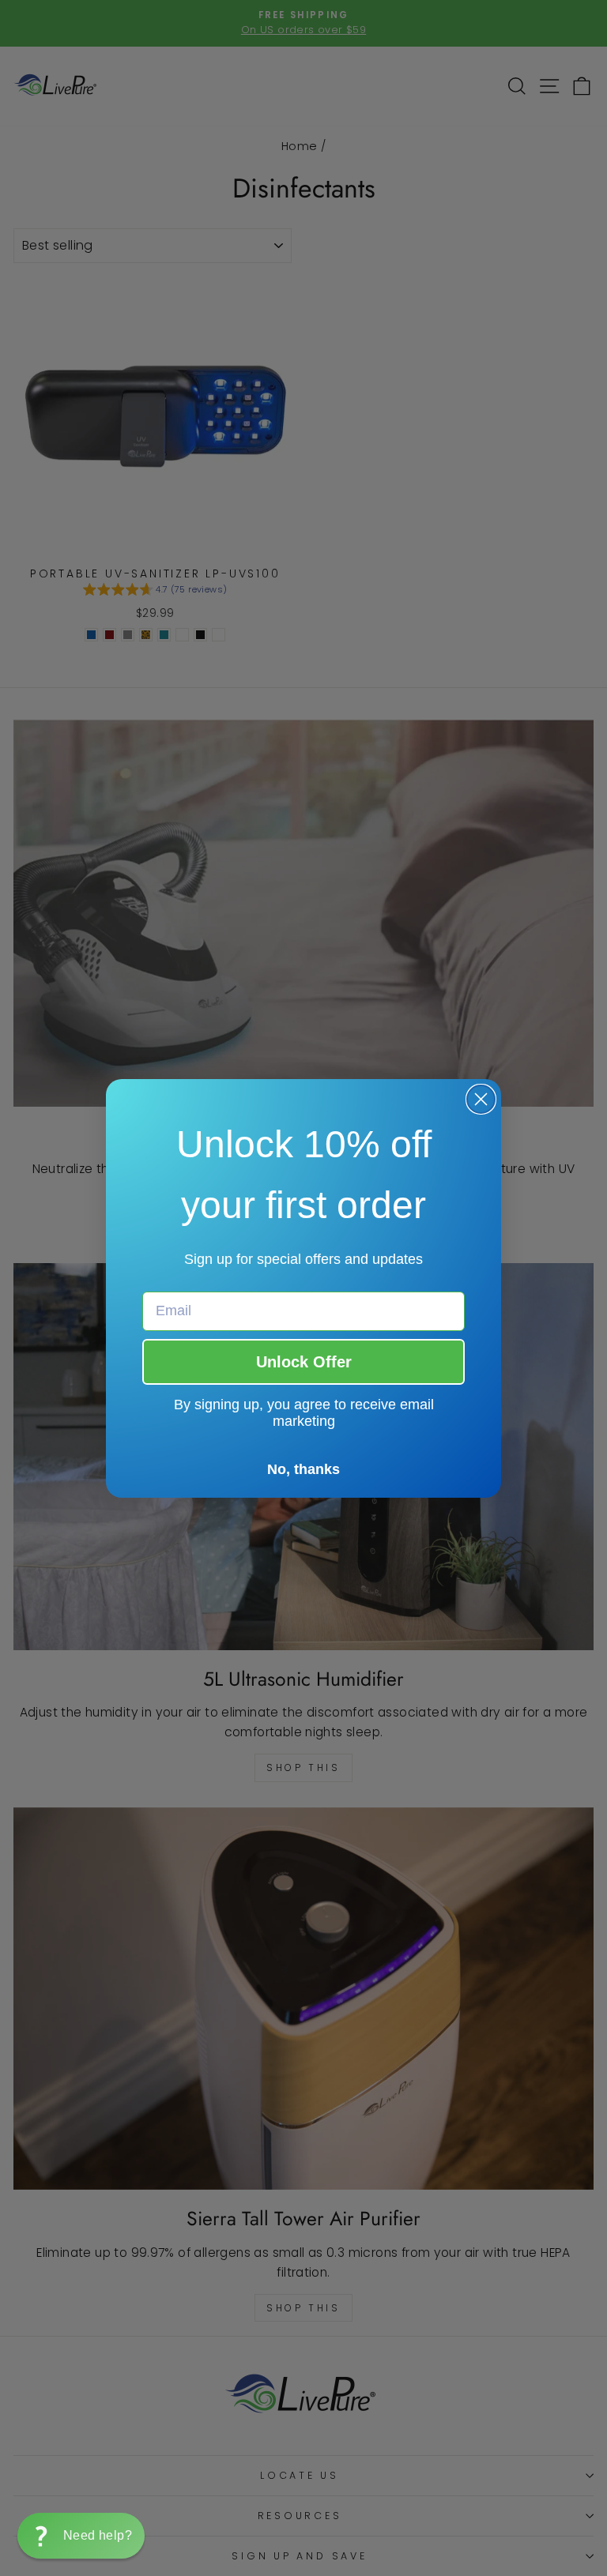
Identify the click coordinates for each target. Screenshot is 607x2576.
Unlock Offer (304, 1362)
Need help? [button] (98, 2535)
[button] (81, 2536)
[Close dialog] (481, 1099)
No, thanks (303, 1469)
